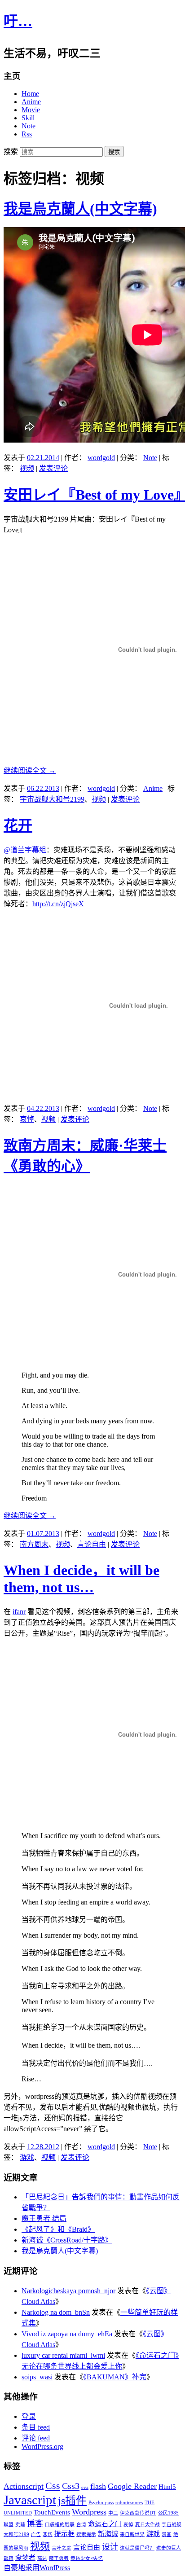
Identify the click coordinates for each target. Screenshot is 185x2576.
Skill (28, 118)
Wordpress (89, 2512)
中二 (113, 2513)
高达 (42, 2558)
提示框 (64, 2534)
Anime (31, 102)
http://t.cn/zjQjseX (58, 904)
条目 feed (36, 2427)
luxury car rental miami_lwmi (63, 2355)
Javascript (30, 2500)
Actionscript (24, 2486)
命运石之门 (105, 2524)
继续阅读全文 (30, 770)
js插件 (72, 2501)
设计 (110, 2547)
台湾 (81, 2525)
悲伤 (48, 2534)
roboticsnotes (129, 2503)
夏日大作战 (148, 2525)
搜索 (11, 151)
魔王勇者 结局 (44, 2218)
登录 (29, 2416)
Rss (27, 134)
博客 (35, 2523)
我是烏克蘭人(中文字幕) (80, 209)
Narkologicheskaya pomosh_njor (68, 2291)
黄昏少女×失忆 (87, 2558)
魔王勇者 (59, 2558)
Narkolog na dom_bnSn (56, 2312)
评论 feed (36, 2438)
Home (30, 94)
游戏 (27, 2157)
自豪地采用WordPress (37, 2568)
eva (85, 2487)
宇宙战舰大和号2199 (52, 799)
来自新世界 (132, 2534)
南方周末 (34, 1544)
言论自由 (92, 1544)
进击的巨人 (169, 2548)
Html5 (167, 2487)
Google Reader (132, 2486)
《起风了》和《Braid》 (58, 2229)
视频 (27, 468)
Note (29, 126)
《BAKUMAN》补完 (115, 2377)
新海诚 (108, 2534)
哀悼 (27, 1119)
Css (53, 2486)
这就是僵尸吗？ (137, 2548)
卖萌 (20, 2525)
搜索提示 (86, 2534)
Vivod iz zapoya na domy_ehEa (67, 2334)
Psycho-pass (101, 2503)
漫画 (167, 2534)
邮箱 (9, 2558)
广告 (36, 2534)
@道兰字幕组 (25, 850)
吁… (18, 21)
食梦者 (25, 2558)
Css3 (71, 2486)
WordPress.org (42, 2447)
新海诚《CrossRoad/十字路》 (67, 2240)
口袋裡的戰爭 (60, 2525)
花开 (18, 825)
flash (98, 2486)
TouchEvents (52, 2512)
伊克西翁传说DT (138, 2513)
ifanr (19, 1612)
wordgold (101, 458)
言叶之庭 (62, 2548)
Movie (31, 110)
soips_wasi (37, 2377)
